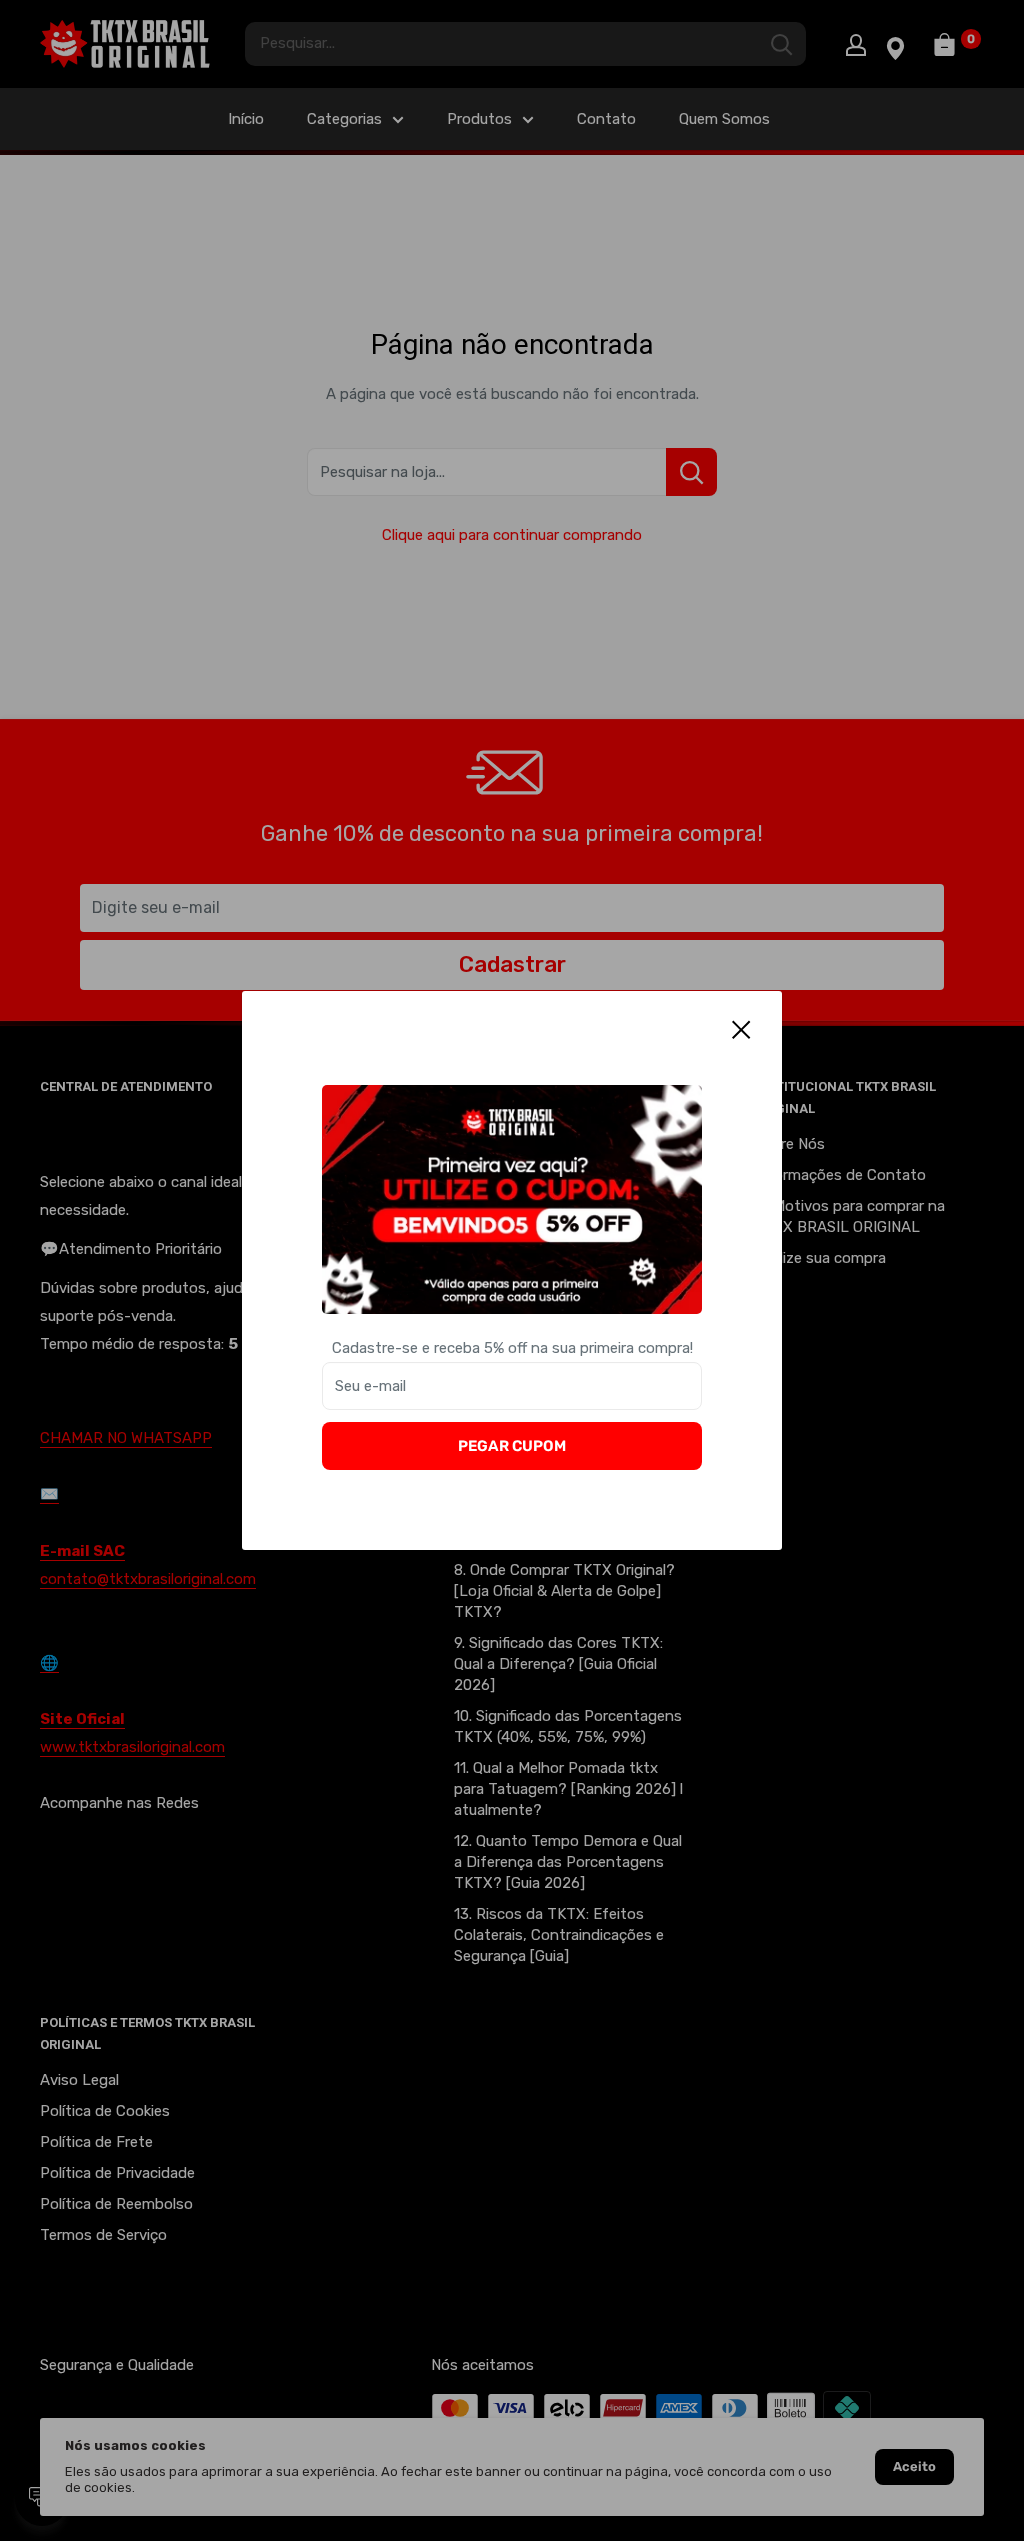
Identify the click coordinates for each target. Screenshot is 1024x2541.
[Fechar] (742, 1029)
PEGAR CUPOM (512, 1446)
